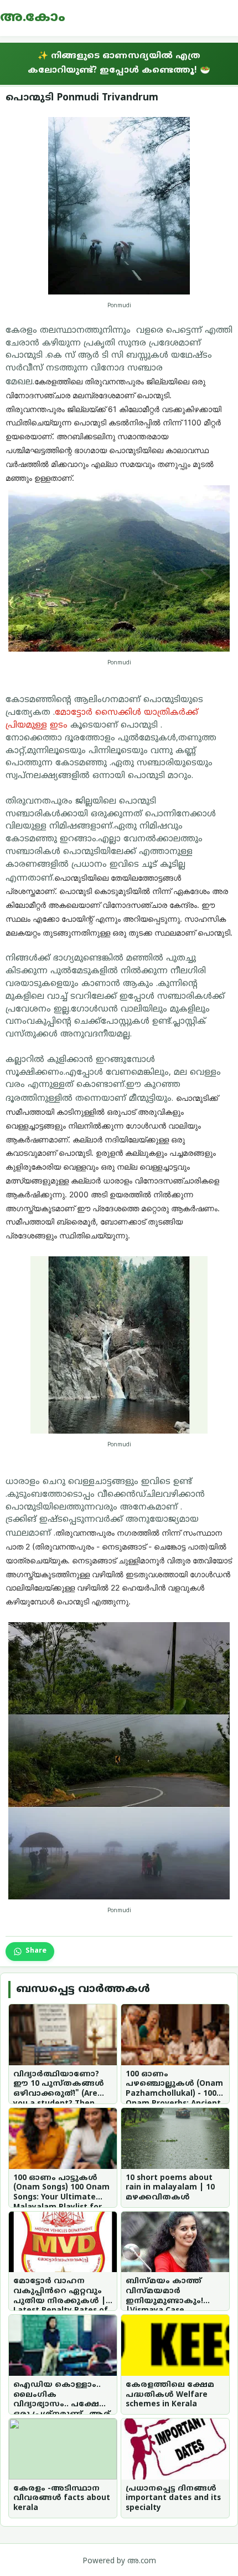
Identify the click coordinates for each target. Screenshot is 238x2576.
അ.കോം (33, 18)
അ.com (142, 2561)
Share (36, 1951)
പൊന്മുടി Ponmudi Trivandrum (82, 98)
